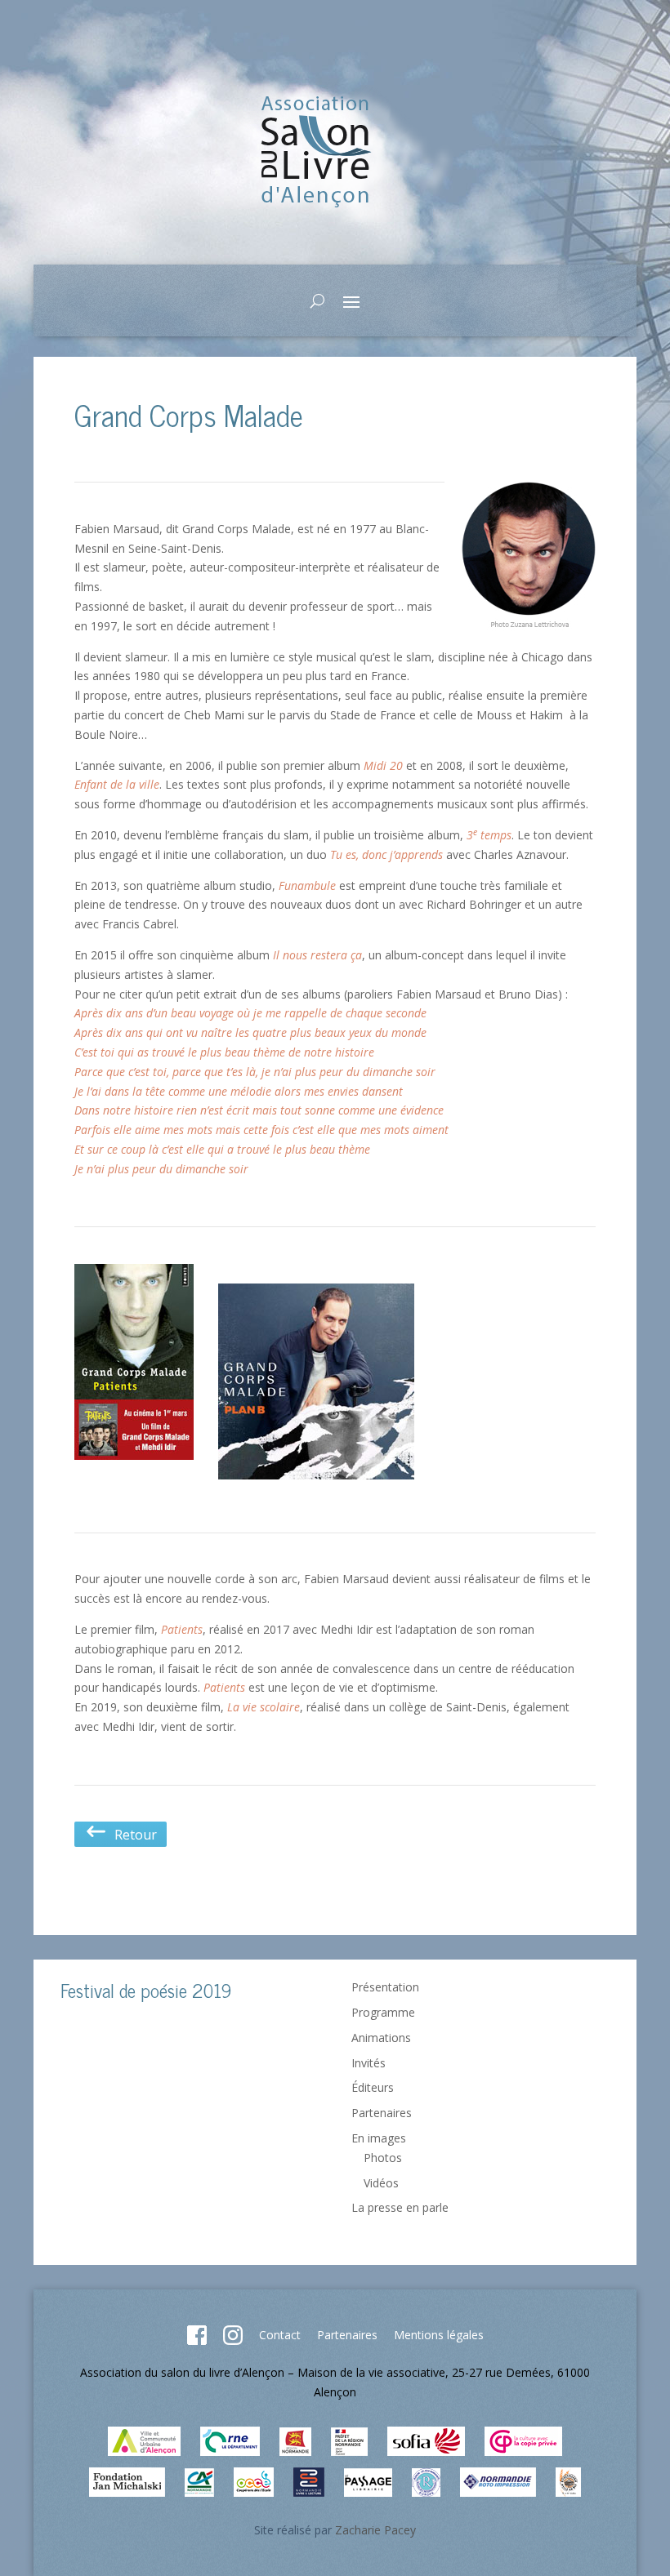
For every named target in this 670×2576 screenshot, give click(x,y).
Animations (381, 2038)
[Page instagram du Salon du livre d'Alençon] (233, 2340)
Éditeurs (373, 2087)
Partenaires (382, 2113)
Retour (132, 1835)
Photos (383, 2158)
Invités (368, 2063)
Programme (383, 2012)
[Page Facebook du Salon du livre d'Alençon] (197, 2340)
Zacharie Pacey (375, 2530)
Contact (280, 2335)
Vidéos (381, 2183)
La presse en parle (400, 2207)
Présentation (385, 1987)
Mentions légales (439, 2335)
